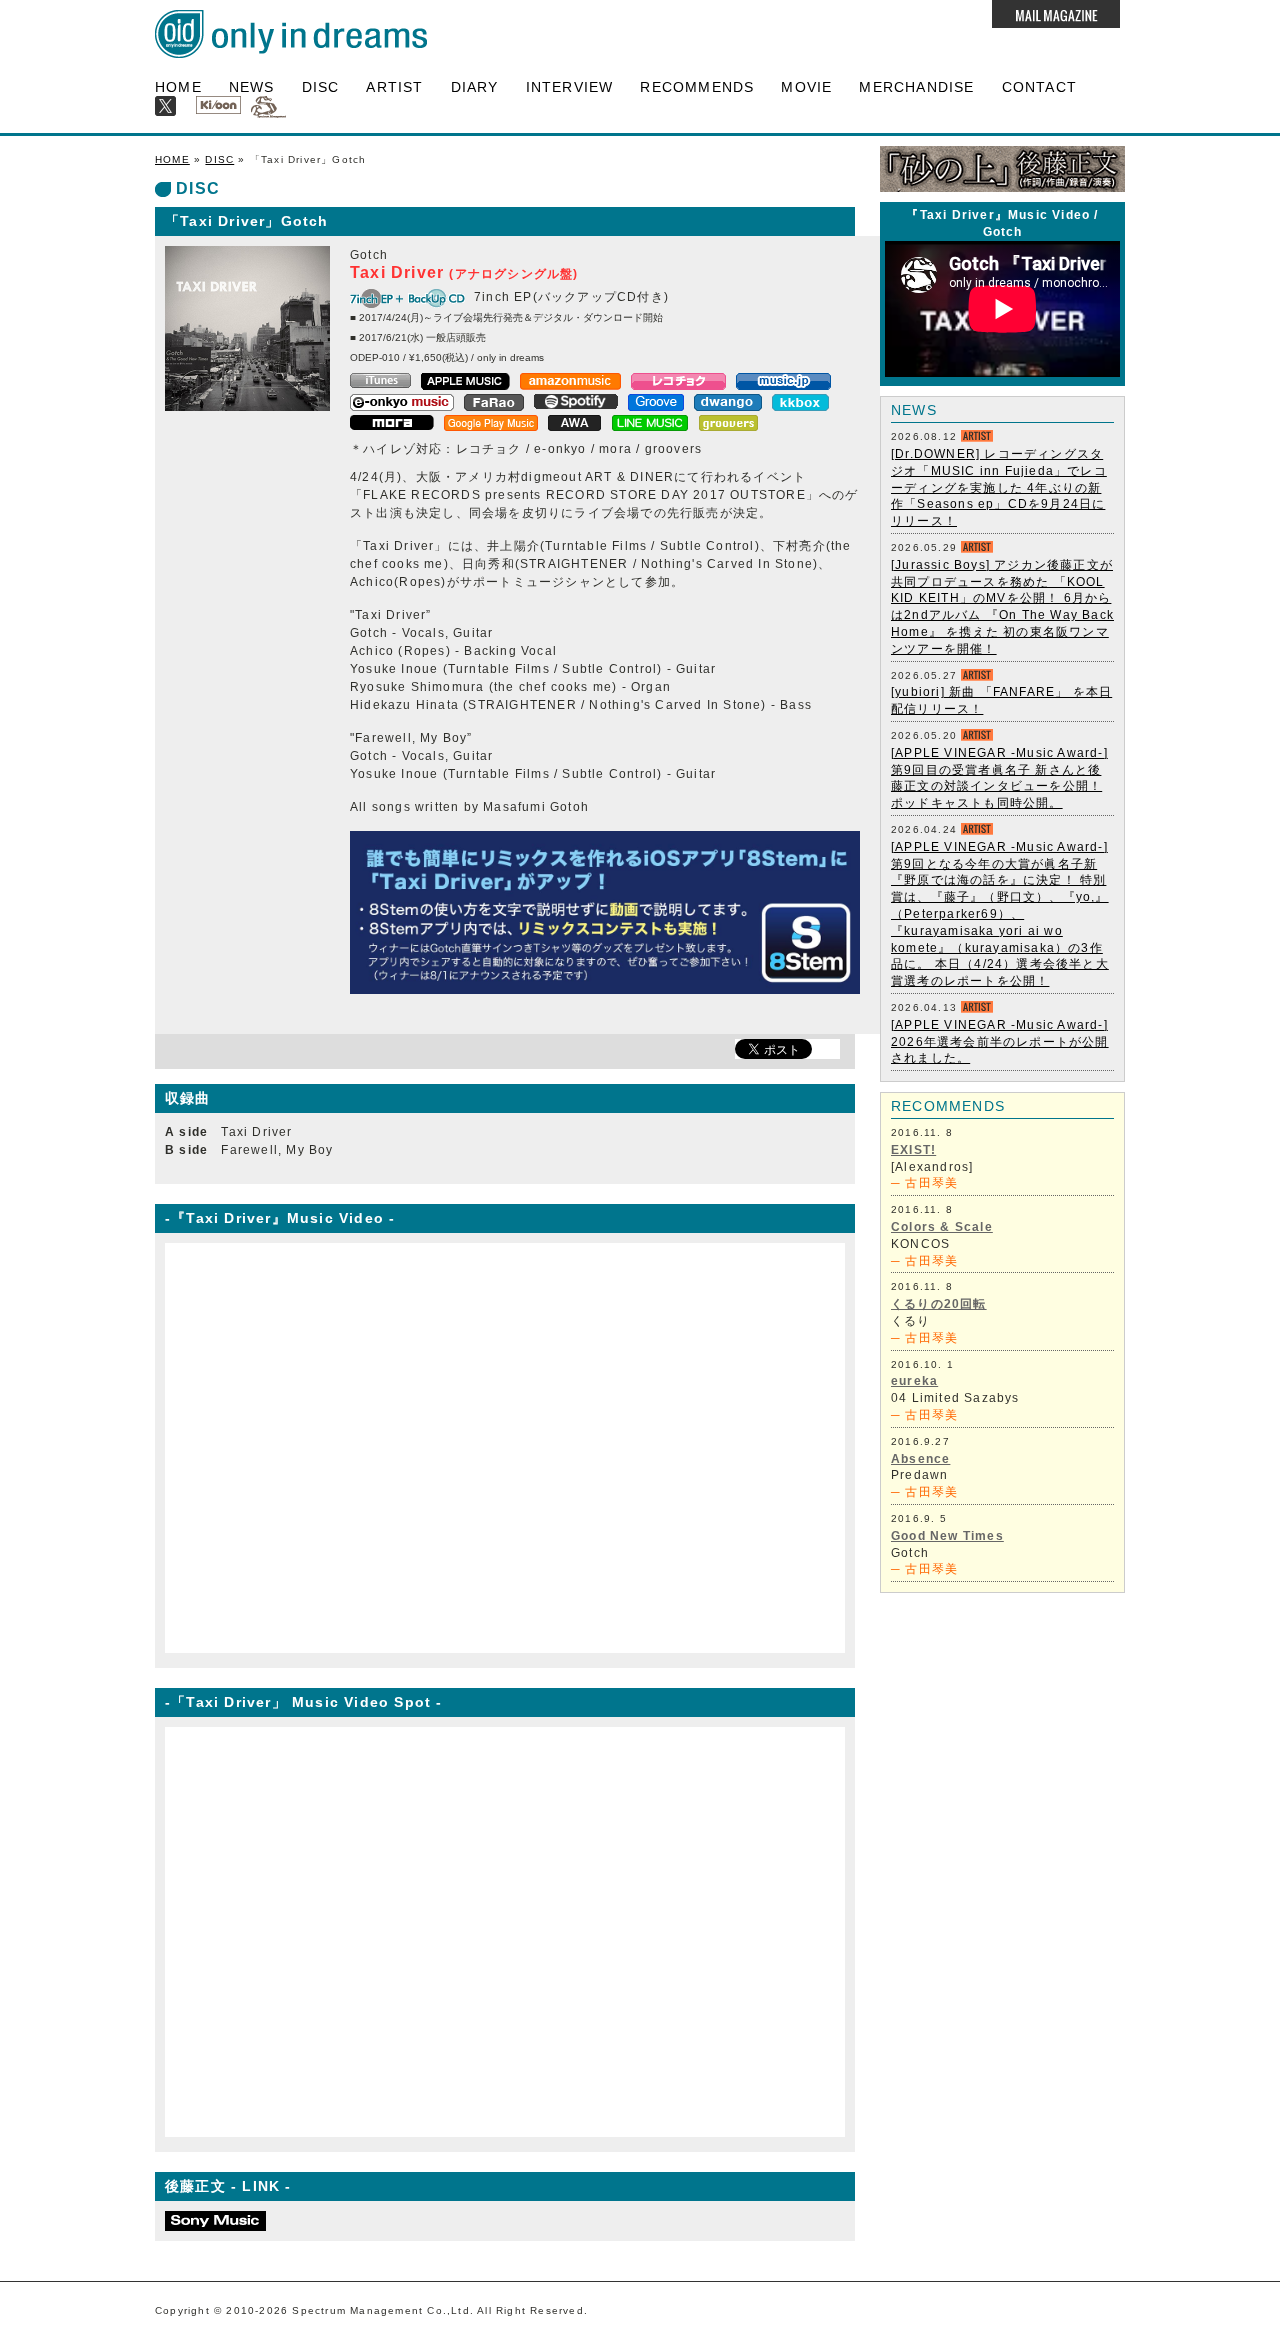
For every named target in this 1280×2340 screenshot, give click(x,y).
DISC (321, 87)
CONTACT (1039, 87)
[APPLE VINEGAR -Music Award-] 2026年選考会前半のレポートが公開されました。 (1000, 1042)
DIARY (475, 87)
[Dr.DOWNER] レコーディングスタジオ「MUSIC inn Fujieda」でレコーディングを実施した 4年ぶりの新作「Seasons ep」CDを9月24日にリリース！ (999, 487)
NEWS (252, 87)
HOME (178, 87)
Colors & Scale (942, 1227)
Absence (920, 1459)
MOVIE (806, 87)
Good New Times (947, 1536)
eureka (914, 1381)
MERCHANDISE (916, 87)
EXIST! (913, 1150)
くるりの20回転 (939, 1304)
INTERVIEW (570, 87)
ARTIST (394, 87)
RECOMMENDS (697, 87)
